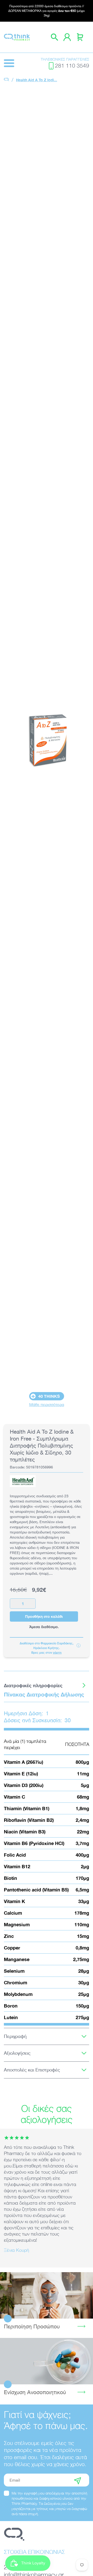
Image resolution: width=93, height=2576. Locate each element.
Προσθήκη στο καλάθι (44, 1616)
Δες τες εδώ (47, 2361)
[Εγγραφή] (78, 2480)
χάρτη (57, 1652)
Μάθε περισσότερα (47, 1404)
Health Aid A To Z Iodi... (37, 80)
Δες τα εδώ (47, 2295)
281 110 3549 (72, 66)
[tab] (47, 1685)
